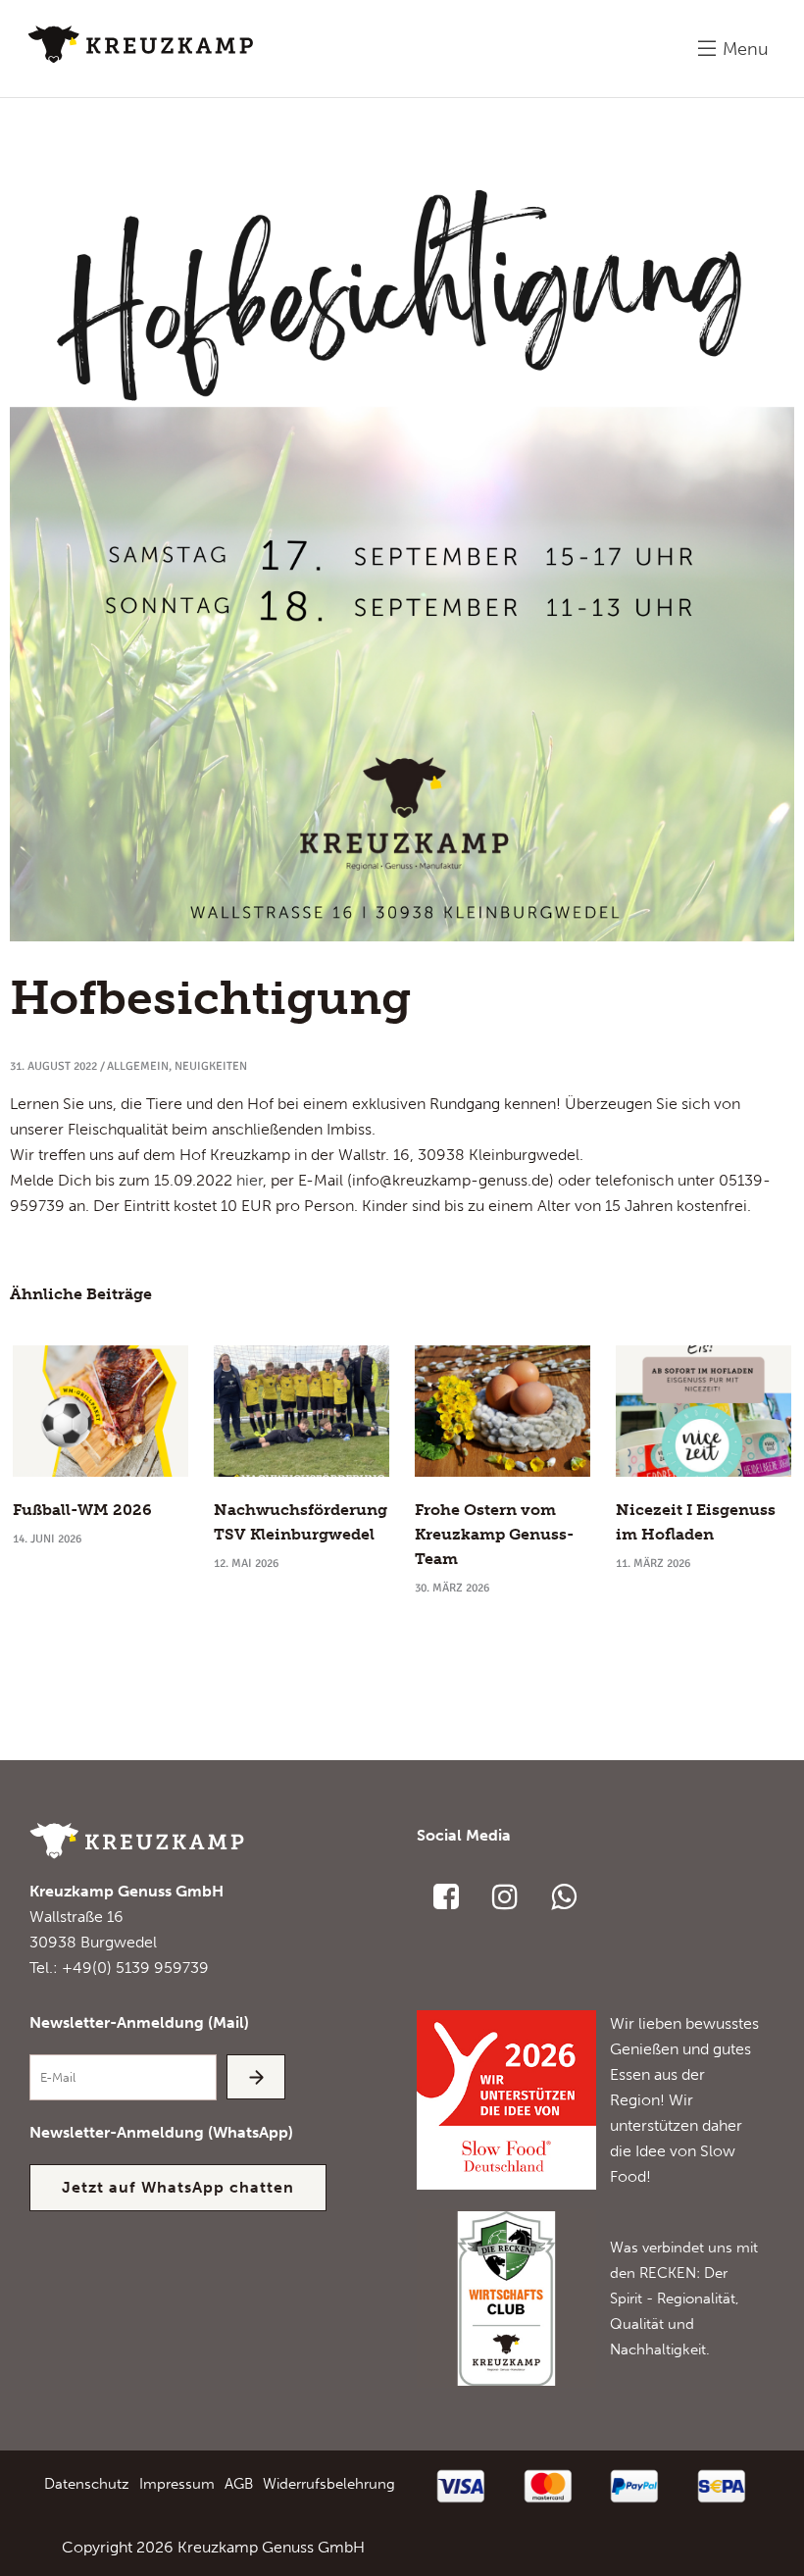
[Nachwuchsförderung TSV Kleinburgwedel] (301, 1411)
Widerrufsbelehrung (329, 2484)
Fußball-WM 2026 (82, 1510)
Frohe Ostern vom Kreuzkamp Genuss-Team (494, 1534)
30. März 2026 (452, 1588)
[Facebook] (446, 1896)
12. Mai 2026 (246, 1564)
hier (250, 1180)
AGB (239, 2484)
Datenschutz (87, 2484)
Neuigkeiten (211, 1066)
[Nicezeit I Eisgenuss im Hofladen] (703, 1411)
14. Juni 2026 (47, 1539)
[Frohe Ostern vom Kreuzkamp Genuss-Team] (502, 1411)
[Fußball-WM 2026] (100, 1411)
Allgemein (138, 1066)
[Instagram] (505, 1896)
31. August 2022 (53, 1066)
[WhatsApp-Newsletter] (564, 1896)
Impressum (177, 2484)
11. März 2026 (653, 1564)
